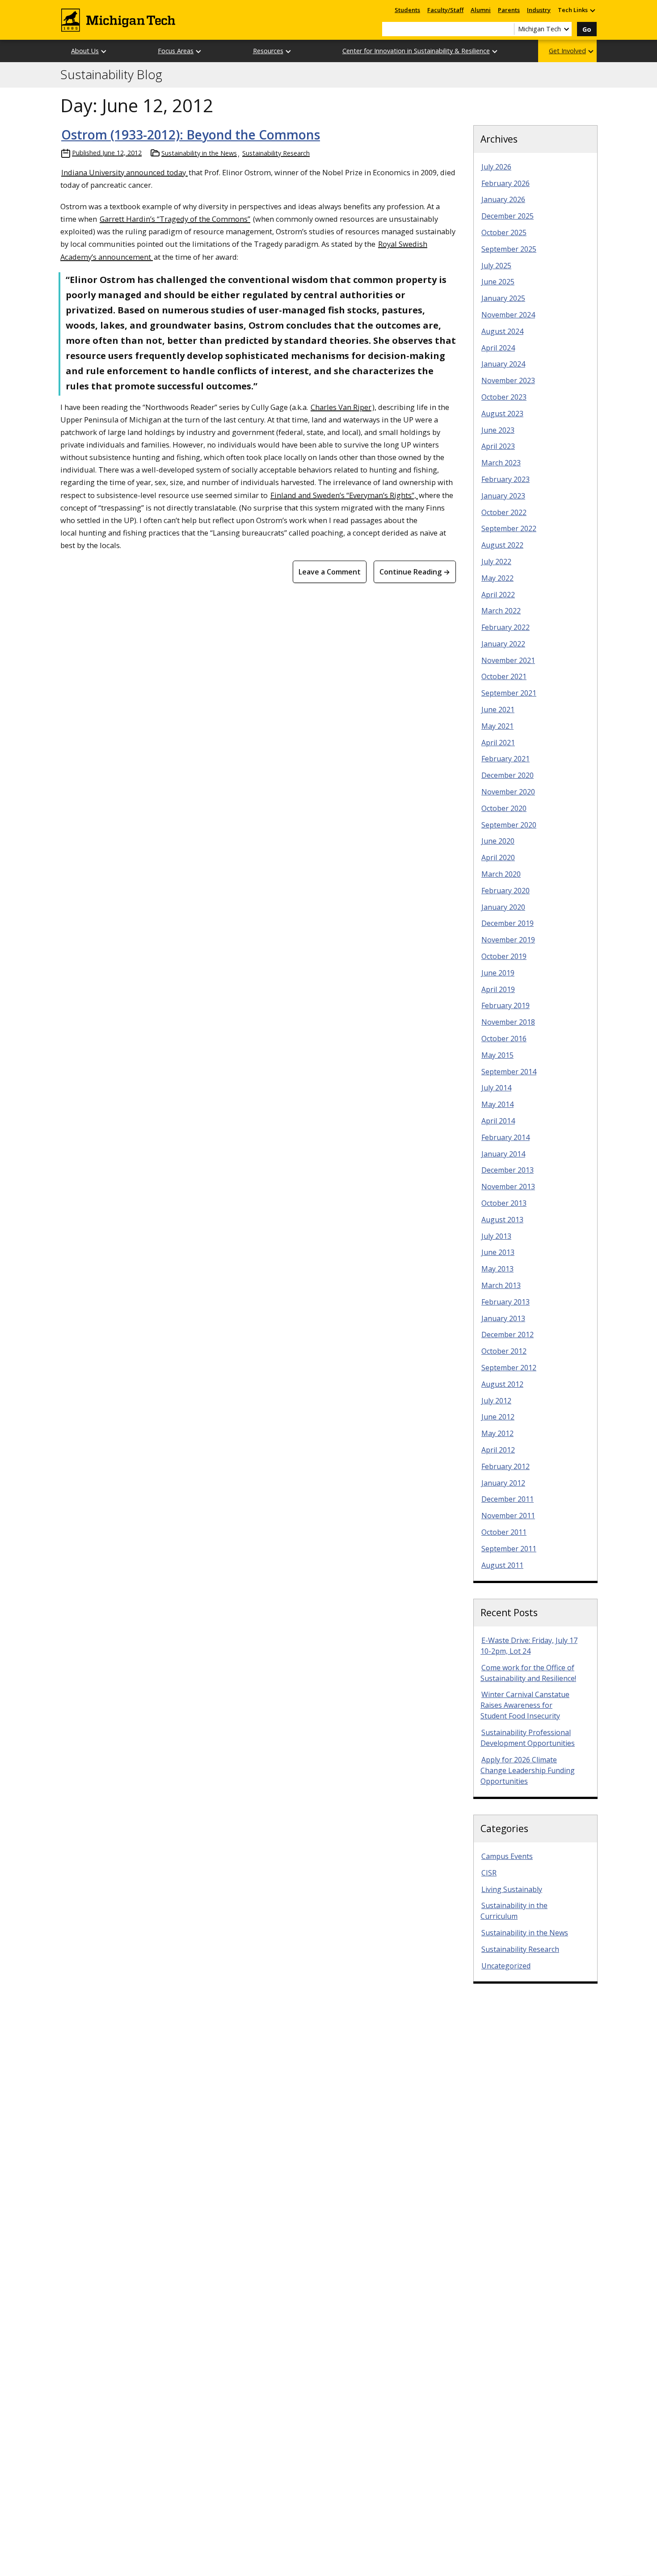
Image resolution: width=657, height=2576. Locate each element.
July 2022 (496, 562)
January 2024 (503, 364)
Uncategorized (506, 1966)
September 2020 (509, 825)
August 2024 (502, 331)
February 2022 (505, 627)
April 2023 (498, 446)
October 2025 (504, 232)
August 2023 (502, 414)
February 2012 (505, 1466)
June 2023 (498, 430)
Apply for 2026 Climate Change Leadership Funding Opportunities (528, 1770)
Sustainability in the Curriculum (514, 1911)
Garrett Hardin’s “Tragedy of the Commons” (175, 219)
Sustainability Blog (111, 75)
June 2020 (498, 841)
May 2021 (497, 726)
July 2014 (496, 1088)
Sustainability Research (276, 153)
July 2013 (496, 1236)
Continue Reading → (415, 572)
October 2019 (504, 956)
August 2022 (502, 545)
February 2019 (505, 1005)
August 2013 (502, 1220)
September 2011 (509, 1549)
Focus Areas (176, 51)
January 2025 (503, 298)
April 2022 (498, 595)
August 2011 (502, 1565)
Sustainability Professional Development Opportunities (528, 1738)
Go (587, 29)
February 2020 (505, 891)
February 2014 (505, 1137)
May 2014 (497, 1104)
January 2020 (503, 907)
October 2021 (504, 676)
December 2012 (507, 1334)
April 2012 (498, 1450)
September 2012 (509, 1368)
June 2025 (498, 282)
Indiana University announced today (124, 172)
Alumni (481, 10)
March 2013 (501, 1285)
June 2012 (498, 1417)
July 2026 (496, 167)
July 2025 (496, 266)
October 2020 (504, 808)
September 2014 (509, 1072)
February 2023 (505, 479)
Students (407, 10)
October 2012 (504, 1351)
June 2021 (498, 709)
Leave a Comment (330, 572)
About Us (85, 51)
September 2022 (509, 528)
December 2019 (507, 923)
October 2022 (504, 512)
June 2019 (498, 973)
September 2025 (509, 249)
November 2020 (508, 792)
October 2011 (504, 1532)
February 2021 (505, 759)
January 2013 (503, 1318)
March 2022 (501, 611)
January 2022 (503, 644)
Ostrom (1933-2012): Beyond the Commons (191, 135)
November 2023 (508, 380)
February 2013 (505, 1302)
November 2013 (508, 1187)
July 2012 (496, 1401)
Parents (509, 10)
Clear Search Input (507, 29)
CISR (489, 1873)
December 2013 (507, 1170)
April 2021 (498, 743)
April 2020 (498, 857)
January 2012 (503, 1483)
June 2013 (498, 1252)
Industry (539, 10)
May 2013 (497, 1269)
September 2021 (509, 693)
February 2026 (505, 183)
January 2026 (503, 199)
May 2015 (497, 1055)
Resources (268, 51)
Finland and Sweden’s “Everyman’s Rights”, (344, 495)
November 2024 (508, 315)
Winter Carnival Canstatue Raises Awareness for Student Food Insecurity (525, 1705)
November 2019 (508, 940)
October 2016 (504, 1039)
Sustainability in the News (199, 153)
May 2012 (497, 1433)
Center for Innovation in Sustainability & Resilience (416, 51)
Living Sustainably (512, 1889)
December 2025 (507, 216)
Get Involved (567, 51)
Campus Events (507, 1856)
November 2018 (508, 1022)
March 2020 (501, 874)
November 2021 (508, 660)
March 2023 (501, 463)
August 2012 (502, 1384)
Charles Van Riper (341, 407)
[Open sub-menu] (592, 10)
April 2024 (498, 348)
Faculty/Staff (445, 10)
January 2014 (503, 1154)
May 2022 (497, 578)
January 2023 (503, 496)
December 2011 (507, 1499)
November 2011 (508, 1516)
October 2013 (504, 1203)
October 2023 (504, 397)
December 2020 (507, 775)
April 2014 (498, 1121)
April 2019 (498, 989)
